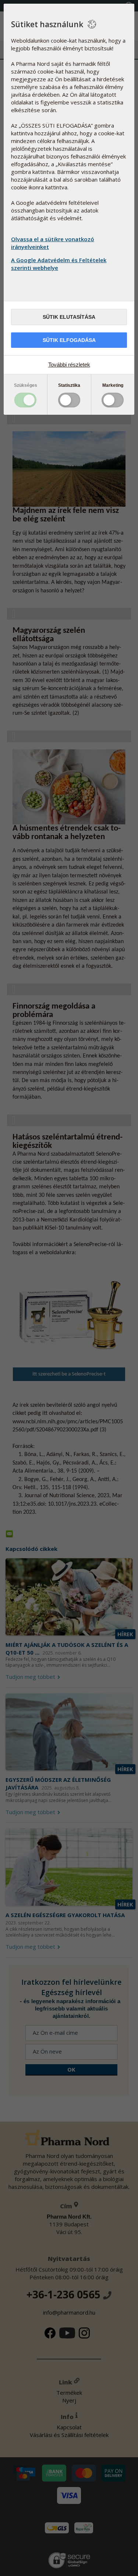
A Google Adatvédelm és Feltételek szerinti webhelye (59, 264)
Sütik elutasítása (69, 317)
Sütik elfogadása (69, 340)
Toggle (25, 400)
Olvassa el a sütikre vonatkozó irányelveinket (53, 243)
